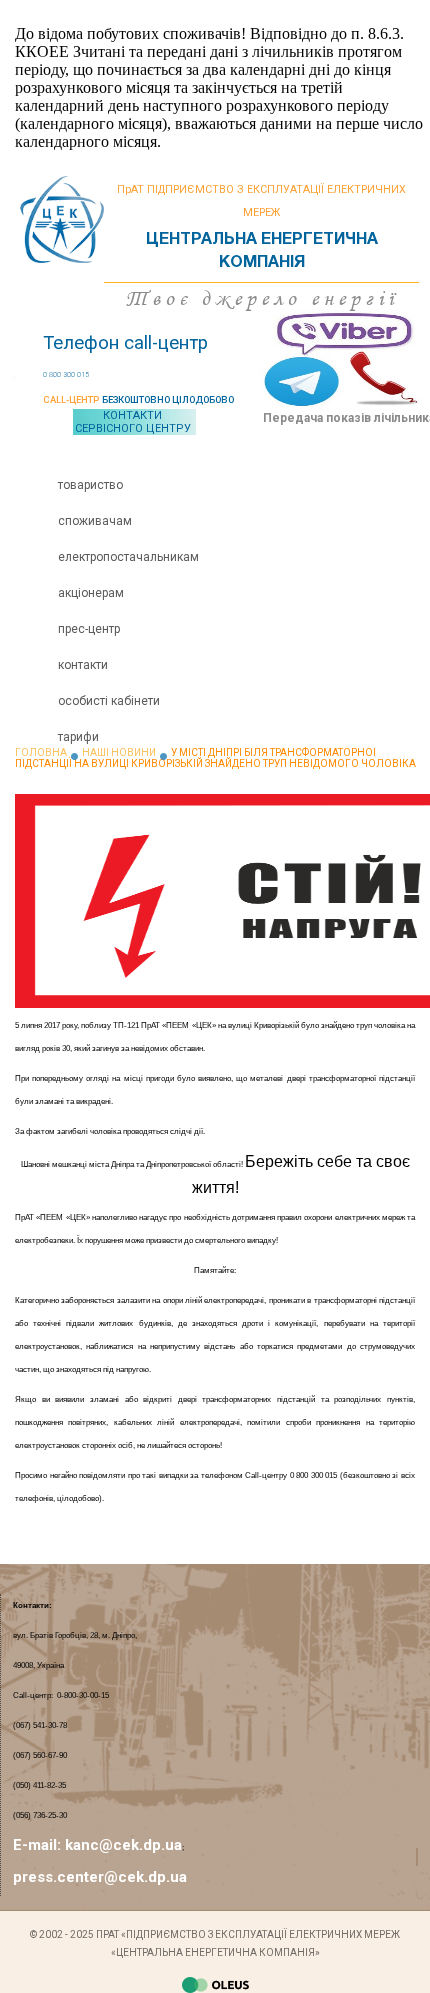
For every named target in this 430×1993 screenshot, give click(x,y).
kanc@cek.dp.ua (123, 1845)
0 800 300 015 (66, 375)
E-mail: (39, 1845)
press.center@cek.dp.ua (100, 1877)
